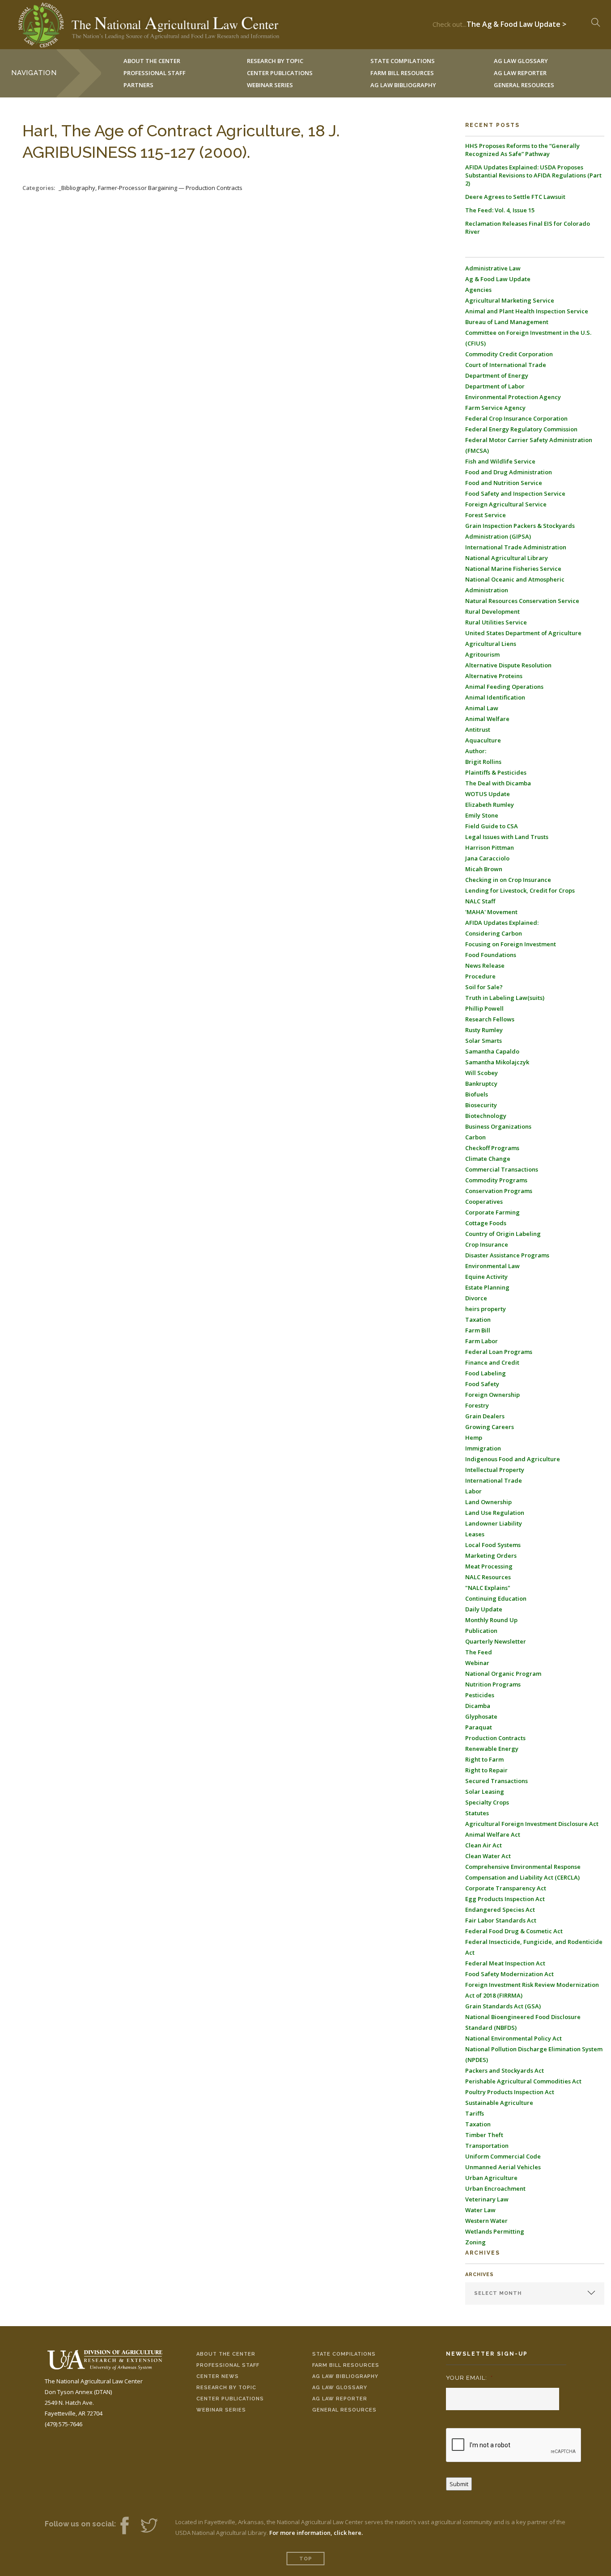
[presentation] (514, 2445)
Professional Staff (155, 73)
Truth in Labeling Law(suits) (505, 998)
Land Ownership (488, 1502)
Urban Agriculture (491, 2178)
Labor (473, 1491)
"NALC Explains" (488, 1588)
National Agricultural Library (507, 558)
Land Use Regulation (495, 1513)
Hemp (474, 1438)
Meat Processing (489, 1566)
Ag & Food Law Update (498, 279)
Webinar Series (270, 85)
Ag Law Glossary (340, 2388)
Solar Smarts (484, 1041)
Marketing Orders (491, 1556)
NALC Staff (480, 901)
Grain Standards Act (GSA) (503, 2006)
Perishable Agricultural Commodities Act (523, 2081)
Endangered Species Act (500, 1910)
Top (306, 2559)
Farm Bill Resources (346, 2365)
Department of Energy (497, 375)
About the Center (226, 2354)
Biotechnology (486, 1116)
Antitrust (478, 729)
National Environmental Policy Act (513, 2038)
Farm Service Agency (495, 408)
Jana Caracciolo (487, 858)
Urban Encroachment (495, 2188)
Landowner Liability (494, 1523)
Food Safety (482, 1384)
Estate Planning (487, 1287)
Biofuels (477, 1094)
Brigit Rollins (483, 762)
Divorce (476, 1298)
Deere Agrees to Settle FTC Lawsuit (515, 197)
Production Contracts (495, 1738)
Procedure (480, 976)
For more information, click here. (316, 2533)
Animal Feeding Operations (504, 687)
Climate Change (488, 1159)
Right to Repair (486, 1770)
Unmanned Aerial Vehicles (503, 2167)
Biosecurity (481, 1105)
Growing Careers (490, 1427)
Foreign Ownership (492, 1395)
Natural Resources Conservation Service (522, 601)
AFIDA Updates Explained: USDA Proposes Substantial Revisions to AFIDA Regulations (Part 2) (533, 175)
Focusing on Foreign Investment (511, 944)
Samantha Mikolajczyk (497, 1062)
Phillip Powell (484, 1008)
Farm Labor (482, 1341)
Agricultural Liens (491, 644)
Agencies (478, 290)
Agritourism (482, 654)
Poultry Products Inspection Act (510, 2092)
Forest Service (486, 515)
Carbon (475, 1137)
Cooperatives (484, 1202)
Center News (218, 2376)
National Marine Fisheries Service (513, 569)
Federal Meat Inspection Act (505, 1963)
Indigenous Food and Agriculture (513, 1459)
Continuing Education (496, 1598)
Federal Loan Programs (499, 1352)
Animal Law (482, 708)
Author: (476, 751)
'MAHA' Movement (491, 912)
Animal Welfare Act (493, 1834)
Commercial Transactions (502, 1169)
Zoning (475, 2242)
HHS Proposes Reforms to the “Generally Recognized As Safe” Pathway (522, 150)
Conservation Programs (499, 1191)
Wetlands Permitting (495, 2231)
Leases (475, 1534)
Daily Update (484, 1609)
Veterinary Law (487, 2199)
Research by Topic (226, 2388)
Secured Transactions (496, 1781)
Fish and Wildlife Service (500, 461)
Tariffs (475, 2113)
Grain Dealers (485, 1416)
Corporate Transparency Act (506, 1888)
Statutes (477, 1813)
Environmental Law (492, 1266)
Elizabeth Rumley (490, 805)
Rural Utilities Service (496, 622)
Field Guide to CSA (492, 826)
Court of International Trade (506, 365)
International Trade (494, 1480)
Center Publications (230, 2399)
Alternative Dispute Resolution (508, 665)
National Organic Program (503, 1674)
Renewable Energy (492, 1749)
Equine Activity (486, 1277)
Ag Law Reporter (340, 2399)
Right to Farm (484, 1759)
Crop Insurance (487, 1244)
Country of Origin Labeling (503, 1234)
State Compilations (344, 2354)
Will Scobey (482, 1073)
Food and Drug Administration (509, 472)
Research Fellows (490, 1019)
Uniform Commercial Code (503, 2156)
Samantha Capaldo (492, 1051)
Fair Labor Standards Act (501, 1920)
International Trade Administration (516, 547)
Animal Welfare (487, 719)
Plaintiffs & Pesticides (496, 772)
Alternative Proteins (494, 676)
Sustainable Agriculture (499, 2103)
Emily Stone (482, 815)
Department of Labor (495, 386)
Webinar (477, 1663)
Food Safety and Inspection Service (515, 493)
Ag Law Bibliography (403, 85)
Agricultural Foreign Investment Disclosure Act (532, 1824)
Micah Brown (484, 869)
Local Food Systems (493, 1545)
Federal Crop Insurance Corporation (516, 418)
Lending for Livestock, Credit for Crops (520, 890)
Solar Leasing (485, 1792)
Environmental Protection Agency (513, 397)
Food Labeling (486, 1373)
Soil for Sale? (484, 987)
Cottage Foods (486, 1223)
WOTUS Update (488, 794)
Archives (479, 2275)
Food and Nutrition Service (504, 483)
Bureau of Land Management (507, 322)
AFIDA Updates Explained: (502, 923)
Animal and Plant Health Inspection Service (527, 311)
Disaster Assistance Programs (507, 1255)
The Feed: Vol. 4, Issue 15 (500, 210)
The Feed (479, 1652)
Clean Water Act (488, 1856)
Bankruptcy (481, 1084)
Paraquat (479, 1727)
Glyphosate (481, 1716)
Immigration (483, 1448)
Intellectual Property (495, 1470)
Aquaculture (483, 740)
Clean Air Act (484, 1845)
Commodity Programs (496, 1180)
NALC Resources (488, 1577)
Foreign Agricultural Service (506, 504)
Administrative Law (493, 268)
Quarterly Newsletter (496, 1641)
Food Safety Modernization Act (509, 1974)
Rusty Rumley (484, 1030)
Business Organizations (498, 1126)
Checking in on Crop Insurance (508, 880)
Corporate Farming (492, 1212)
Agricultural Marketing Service (510, 300)
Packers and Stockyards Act (505, 2070)
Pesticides (480, 1695)
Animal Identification (495, 697)
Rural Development (492, 611)
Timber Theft (484, 2135)
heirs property (486, 1309)
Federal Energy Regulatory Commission (521, 429)
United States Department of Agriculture (523, 633)
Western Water (486, 2221)
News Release (485, 965)
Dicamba (478, 1706)
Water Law (480, 2210)
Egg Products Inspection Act (505, 1899)
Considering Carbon (494, 933)
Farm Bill (478, 1330)
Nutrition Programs (493, 1684)
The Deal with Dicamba (498, 783)
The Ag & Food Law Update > (516, 22)
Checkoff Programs (492, 1148)
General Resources (524, 85)
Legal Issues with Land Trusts (507, 837)
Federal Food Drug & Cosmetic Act (514, 1931)
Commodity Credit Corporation (509, 354)
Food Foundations (491, 955)
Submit (459, 2484)
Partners (138, 85)
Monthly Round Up (491, 1620)
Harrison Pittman (490, 847)
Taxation (478, 1320)
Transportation (487, 2146)
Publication (481, 1631)
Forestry (477, 1405)
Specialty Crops (487, 1802)
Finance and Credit (492, 1362)
